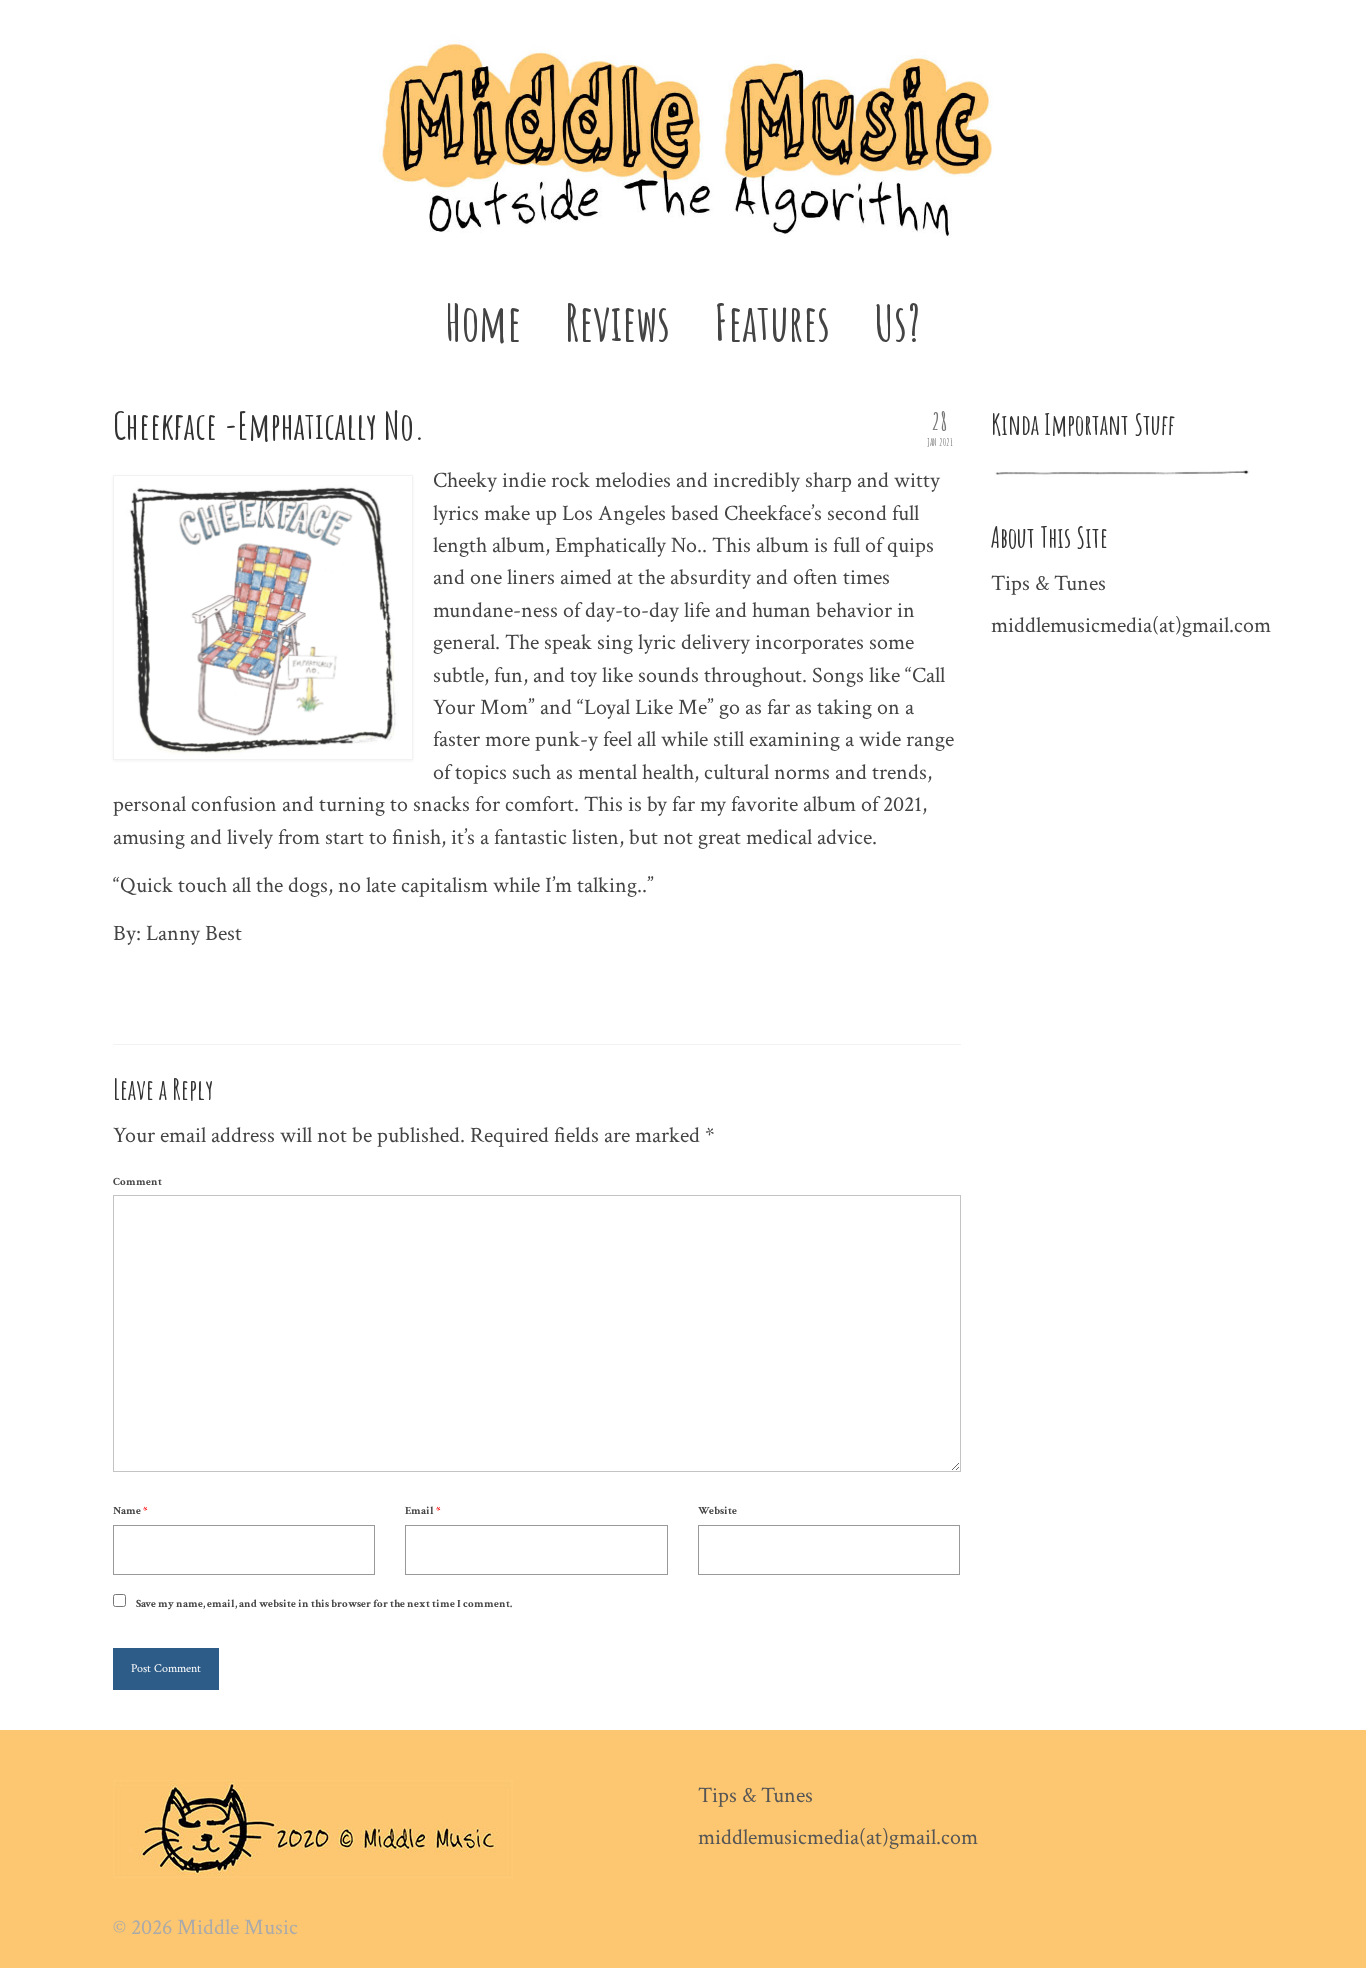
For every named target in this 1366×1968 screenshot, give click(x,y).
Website (717, 1511)
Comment (137, 1182)
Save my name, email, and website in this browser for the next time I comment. (324, 1604)
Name (130, 1511)
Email (422, 1511)
